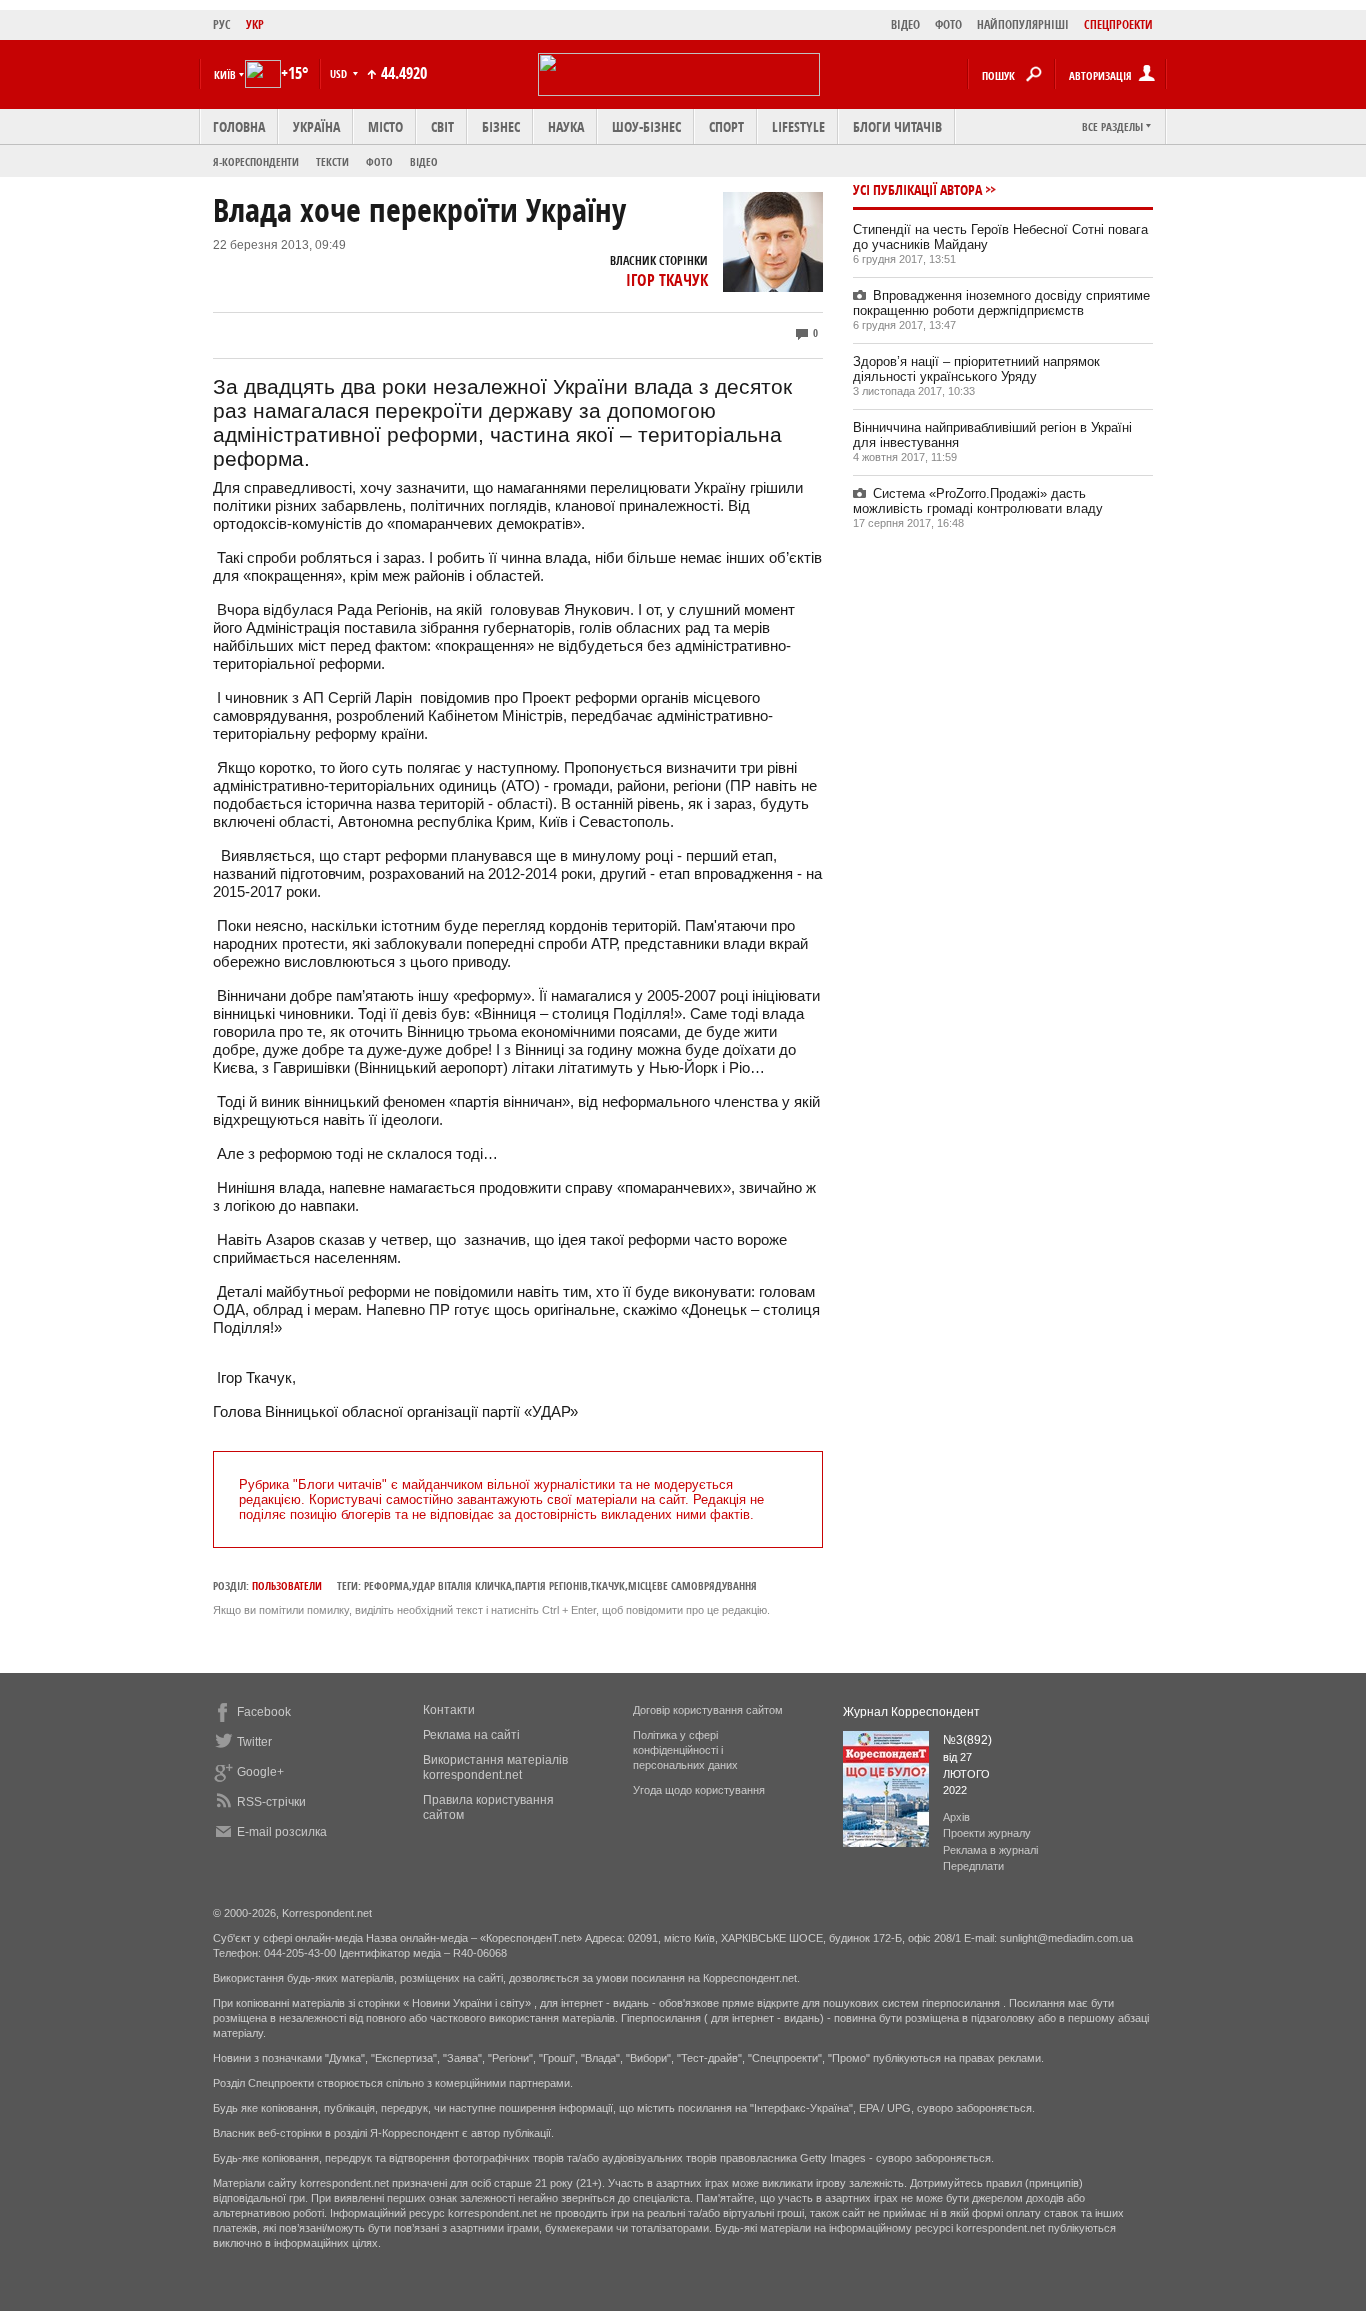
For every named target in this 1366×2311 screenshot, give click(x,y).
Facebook (264, 1712)
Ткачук (608, 1585)
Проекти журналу (987, 1833)
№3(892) (967, 1740)
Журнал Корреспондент (911, 1712)
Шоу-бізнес (646, 126)
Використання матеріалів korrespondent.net (495, 1767)
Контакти (449, 1710)
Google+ (260, 1772)
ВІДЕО (905, 24)
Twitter (254, 1742)
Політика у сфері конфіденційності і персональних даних (685, 1750)
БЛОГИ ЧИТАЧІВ (897, 126)
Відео (424, 161)
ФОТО (948, 24)
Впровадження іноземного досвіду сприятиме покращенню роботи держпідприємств (1001, 303)
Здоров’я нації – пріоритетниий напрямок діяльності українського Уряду (976, 369)
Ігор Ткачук (667, 280)
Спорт (726, 126)
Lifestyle (798, 126)
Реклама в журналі (990, 1850)
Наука (566, 126)
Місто (385, 126)
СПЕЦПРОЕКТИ (1118, 24)
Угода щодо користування (699, 1790)
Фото (379, 161)
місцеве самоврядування (692, 1585)
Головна (239, 126)
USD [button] (340, 73)
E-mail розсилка (282, 1832)
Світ (442, 126)
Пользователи (287, 1585)
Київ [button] (225, 74)
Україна (316, 126)
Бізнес (501, 126)
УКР (255, 24)
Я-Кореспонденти (256, 161)
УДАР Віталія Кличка (462, 1585)
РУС (222, 24)
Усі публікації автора (917, 189)
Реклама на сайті (471, 1735)
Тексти (332, 161)
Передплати (973, 1866)
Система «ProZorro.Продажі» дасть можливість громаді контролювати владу (978, 501)
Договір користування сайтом (708, 1710)
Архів (956, 1817)
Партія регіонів (551, 1585)
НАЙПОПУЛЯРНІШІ (1023, 24)
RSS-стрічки (271, 1802)
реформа (386, 1585)
